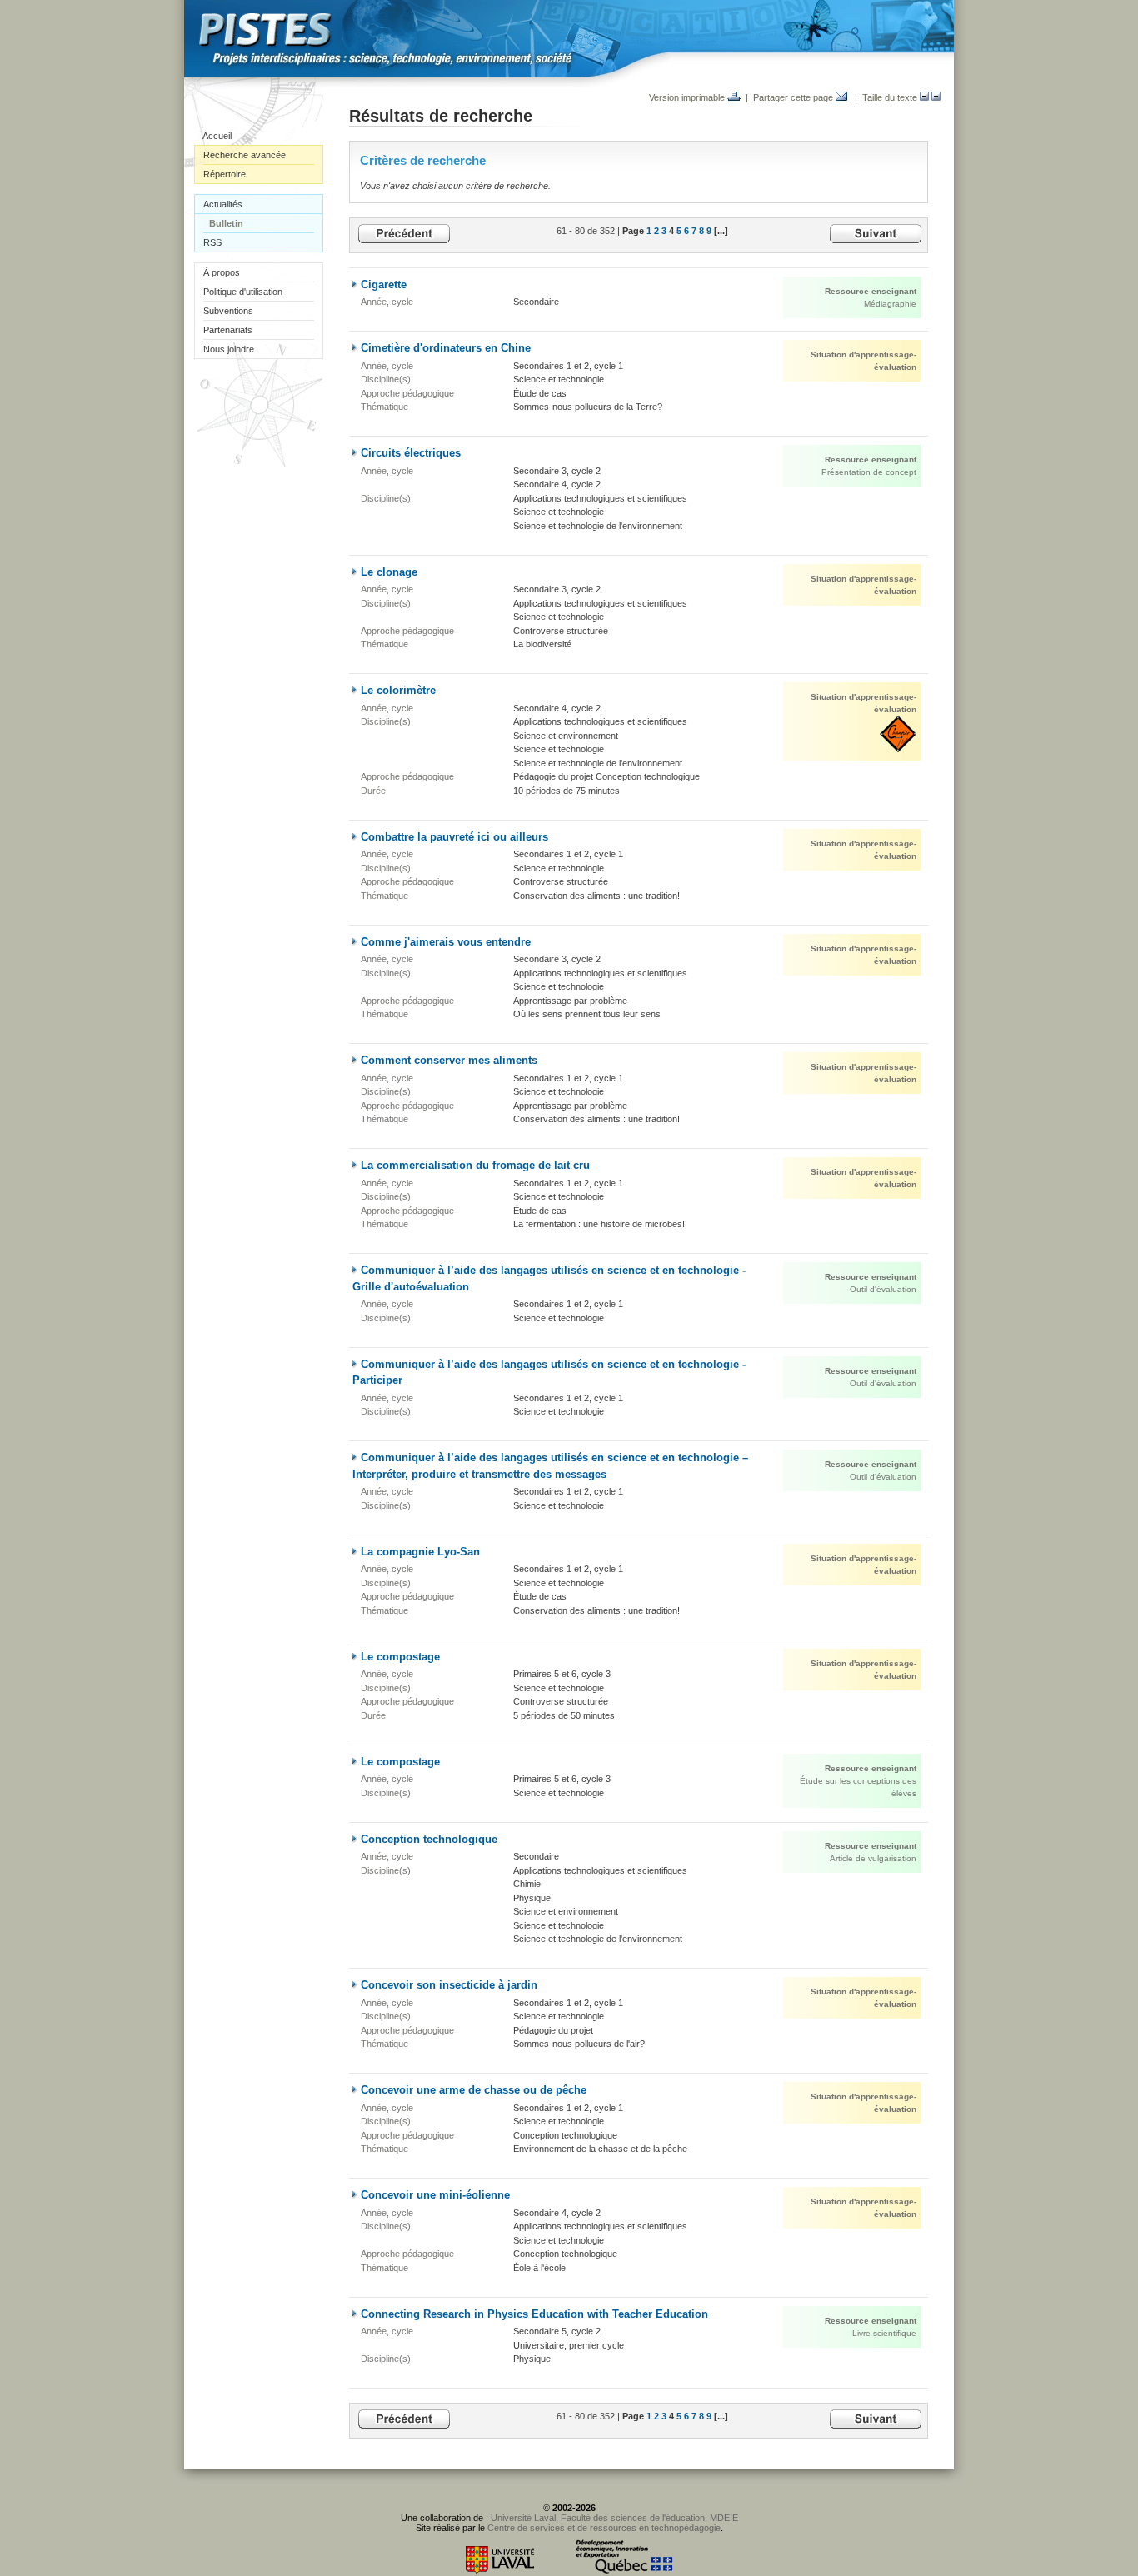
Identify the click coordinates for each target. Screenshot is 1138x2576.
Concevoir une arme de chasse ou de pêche (474, 2090)
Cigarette (384, 285)
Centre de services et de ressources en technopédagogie (604, 2528)
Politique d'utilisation (243, 292)
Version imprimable (688, 97)
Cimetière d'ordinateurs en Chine (446, 348)
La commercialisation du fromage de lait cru (475, 1165)
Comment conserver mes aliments (449, 1060)
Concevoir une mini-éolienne (435, 2195)
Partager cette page (794, 97)
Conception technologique (429, 1839)
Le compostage (400, 1657)
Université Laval (523, 2518)
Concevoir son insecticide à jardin (449, 1985)
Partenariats (228, 330)
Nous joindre (229, 349)
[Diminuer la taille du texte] (924, 97)
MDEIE (724, 2518)
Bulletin (226, 223)
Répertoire (225, 174)
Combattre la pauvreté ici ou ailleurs (454, 837)
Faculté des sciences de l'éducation (633, 2518)
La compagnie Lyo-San (420, 1552)
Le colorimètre (398, 690)
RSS (212, 242)
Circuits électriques (411, 453)
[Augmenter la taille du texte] (936, 97)
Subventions (228, 311)
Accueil (217, 136)
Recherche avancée (245, 155)
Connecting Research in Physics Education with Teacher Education (534, 2314)
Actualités (223, 204)
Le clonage (389, 572)
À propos (222, 272)
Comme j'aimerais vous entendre (446, 942)
